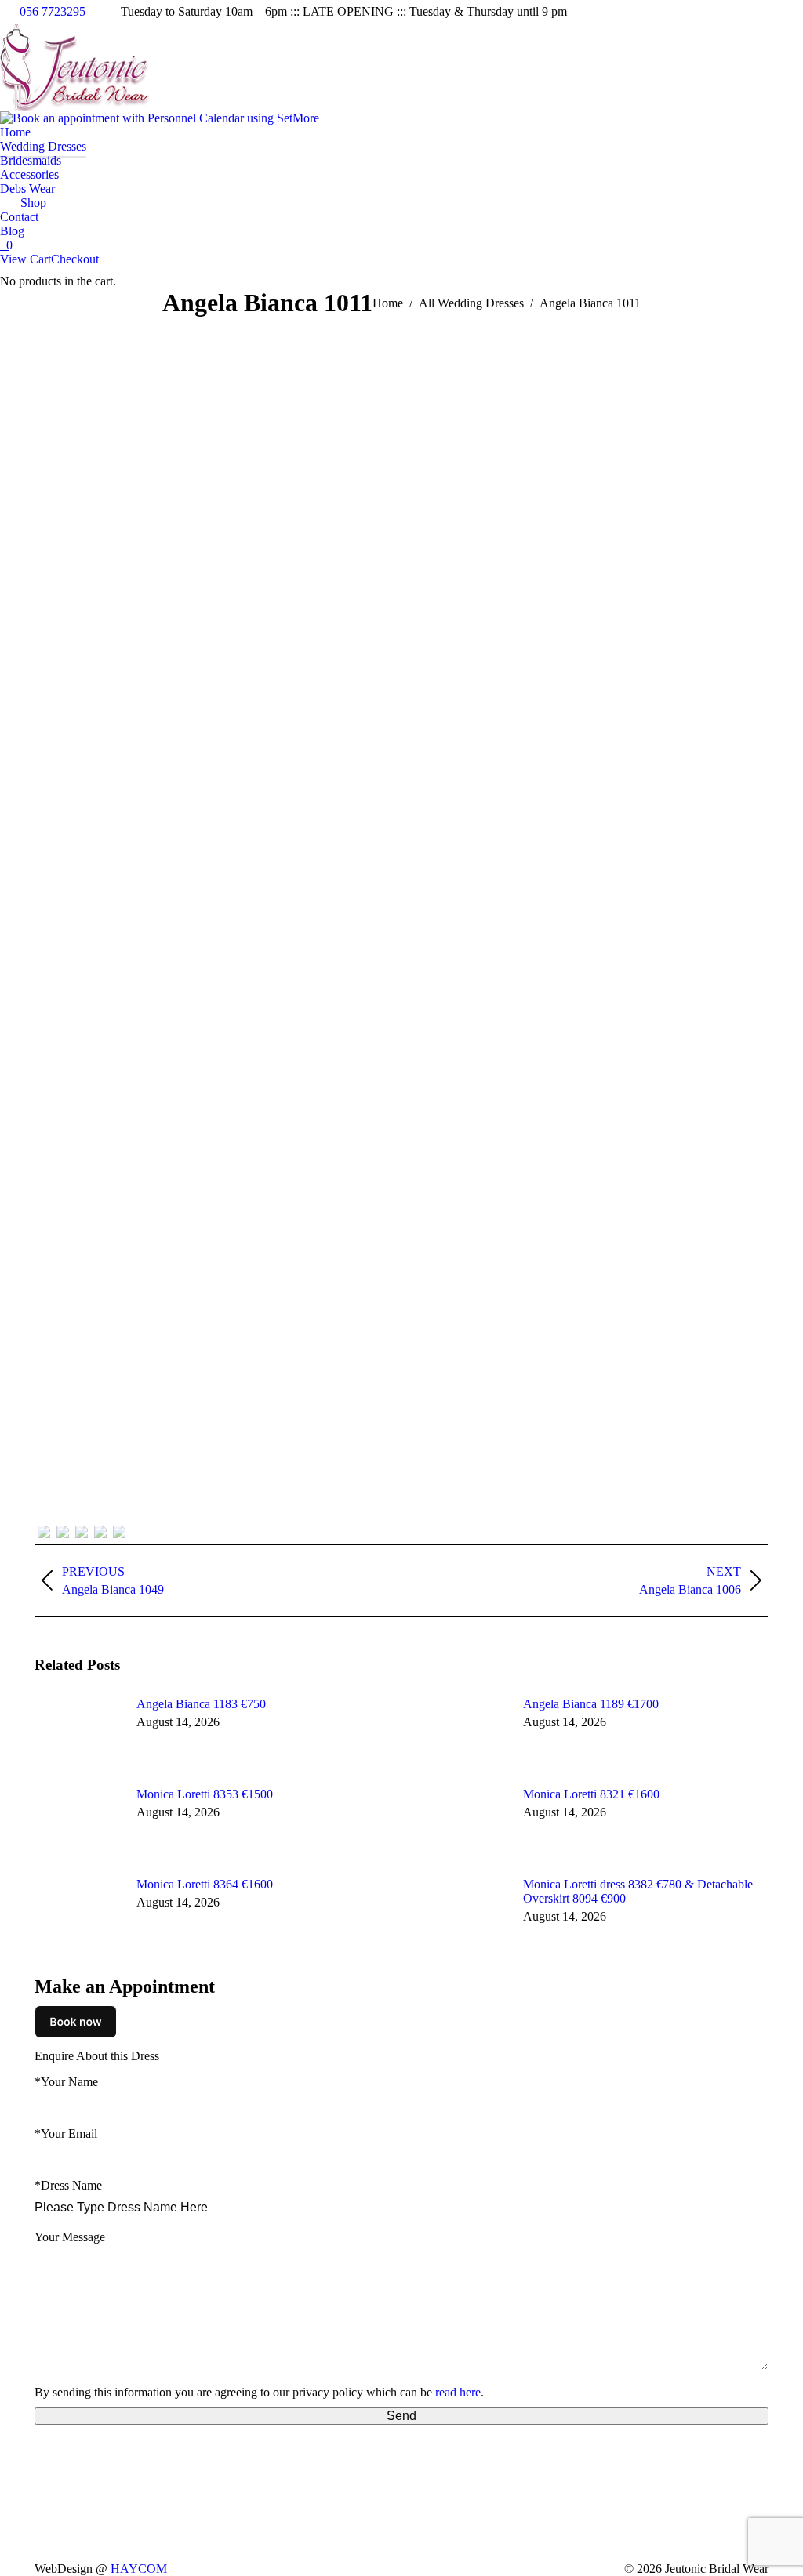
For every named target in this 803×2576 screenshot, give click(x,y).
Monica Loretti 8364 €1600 (205, 1884)
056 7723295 (53, 11)
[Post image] (78, 1732)
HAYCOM (139, 2569)
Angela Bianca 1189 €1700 (591, 1704)
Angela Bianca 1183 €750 (201, 1704)
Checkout (75, 259)
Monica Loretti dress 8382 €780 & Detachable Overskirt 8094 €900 (638, 1891)
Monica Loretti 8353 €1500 (205, 1794)
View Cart (25, 259)
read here (458, 2392)
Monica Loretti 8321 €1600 (591, 1794)
